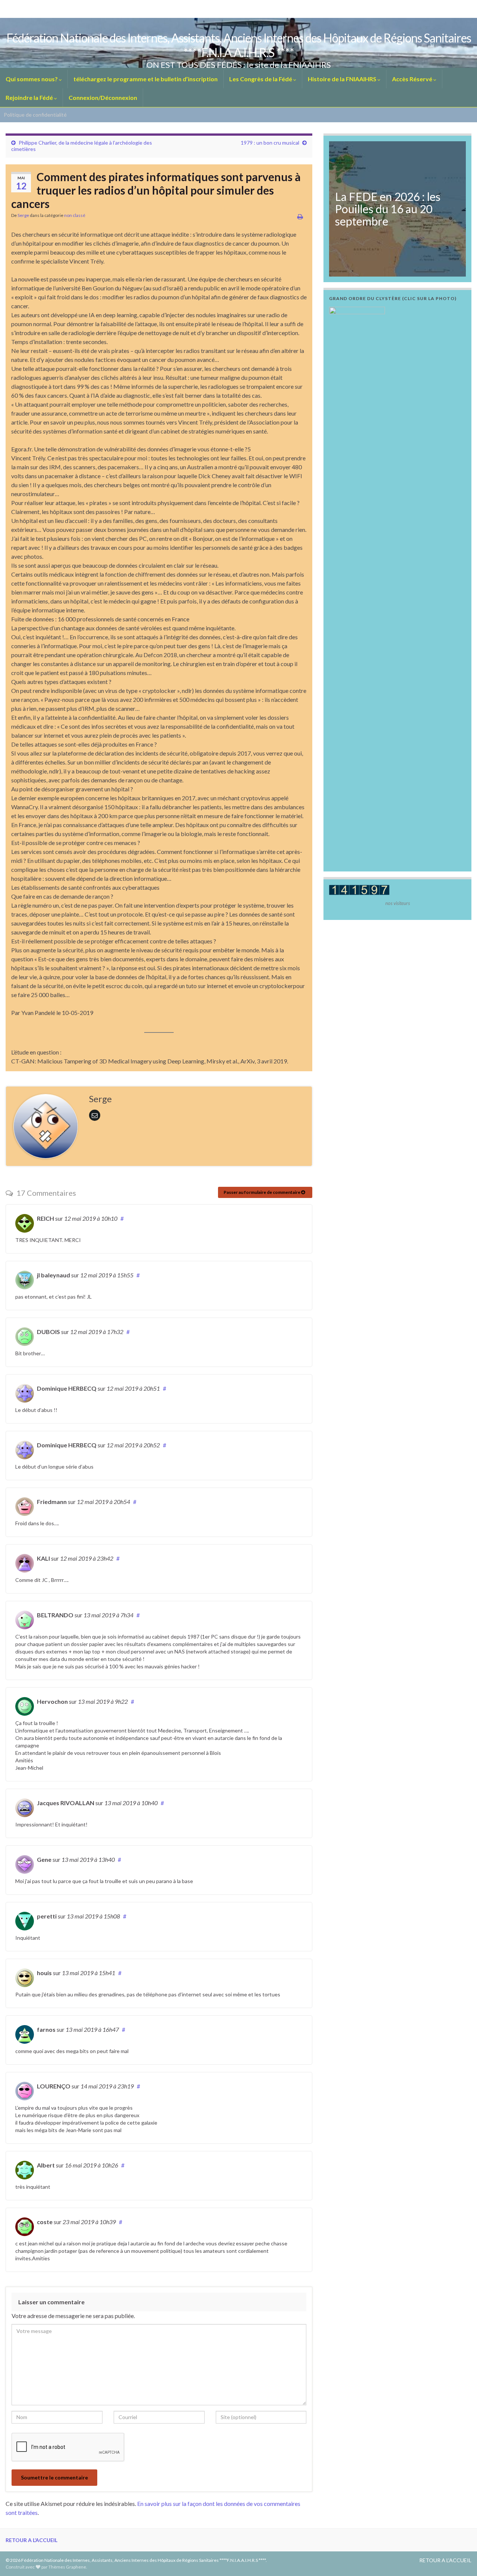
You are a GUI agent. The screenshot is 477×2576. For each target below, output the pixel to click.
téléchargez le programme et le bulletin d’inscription (146, 79)
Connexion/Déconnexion (103, 97)
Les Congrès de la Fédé (261, 79)
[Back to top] (460, 2559)
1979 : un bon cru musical (270, 143)
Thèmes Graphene (67, 2567)
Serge (23, 215)
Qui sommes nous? (32, 79)
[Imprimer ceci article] (300, 216)
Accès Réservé (413, 79)
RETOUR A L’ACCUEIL (31, 2540)
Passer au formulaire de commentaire (262, 1192)
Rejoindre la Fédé (30, 97)
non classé (75, 215)
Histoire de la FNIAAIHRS (343, 79)
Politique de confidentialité (35, 115)
